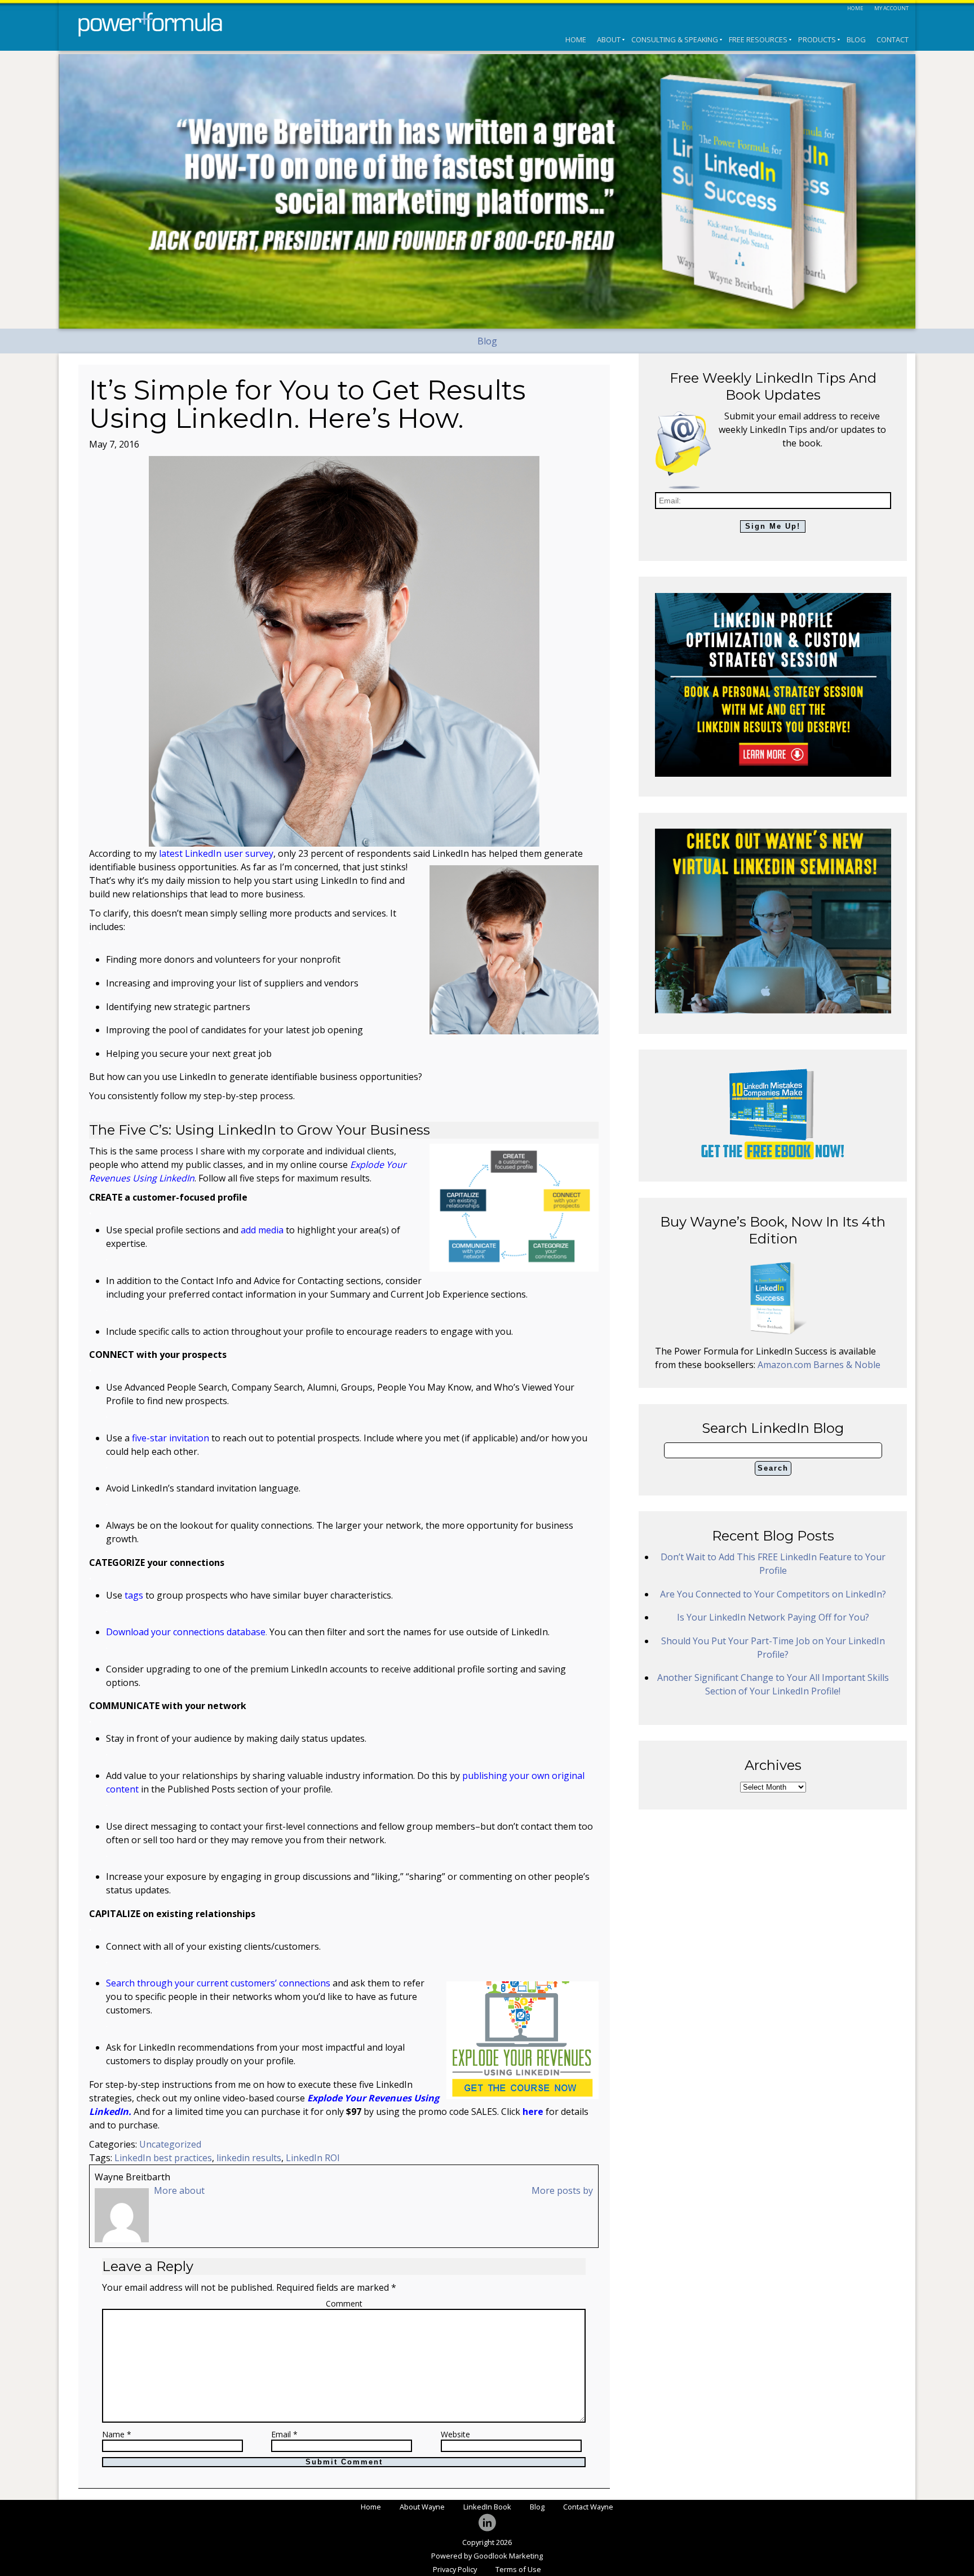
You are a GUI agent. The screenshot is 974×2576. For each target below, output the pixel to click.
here (533, 2112)
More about (179, 2190)
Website (455, 2435)
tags (134, 1595)
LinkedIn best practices (163, 2158)
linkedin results (249, 2158)
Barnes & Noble (847, 1365)
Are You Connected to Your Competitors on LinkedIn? (773, 1594)
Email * (284, 2435)
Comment (344, 2303)
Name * (117, 2435)
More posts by (562, 2190)
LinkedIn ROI (313, 2158)
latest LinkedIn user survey (216, 853)
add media (262, 1230)
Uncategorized (170, 2144)
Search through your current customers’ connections (218, 1983)
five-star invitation (171, 1438)
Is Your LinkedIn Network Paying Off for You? (773, 1617)
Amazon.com (785, 1365)
